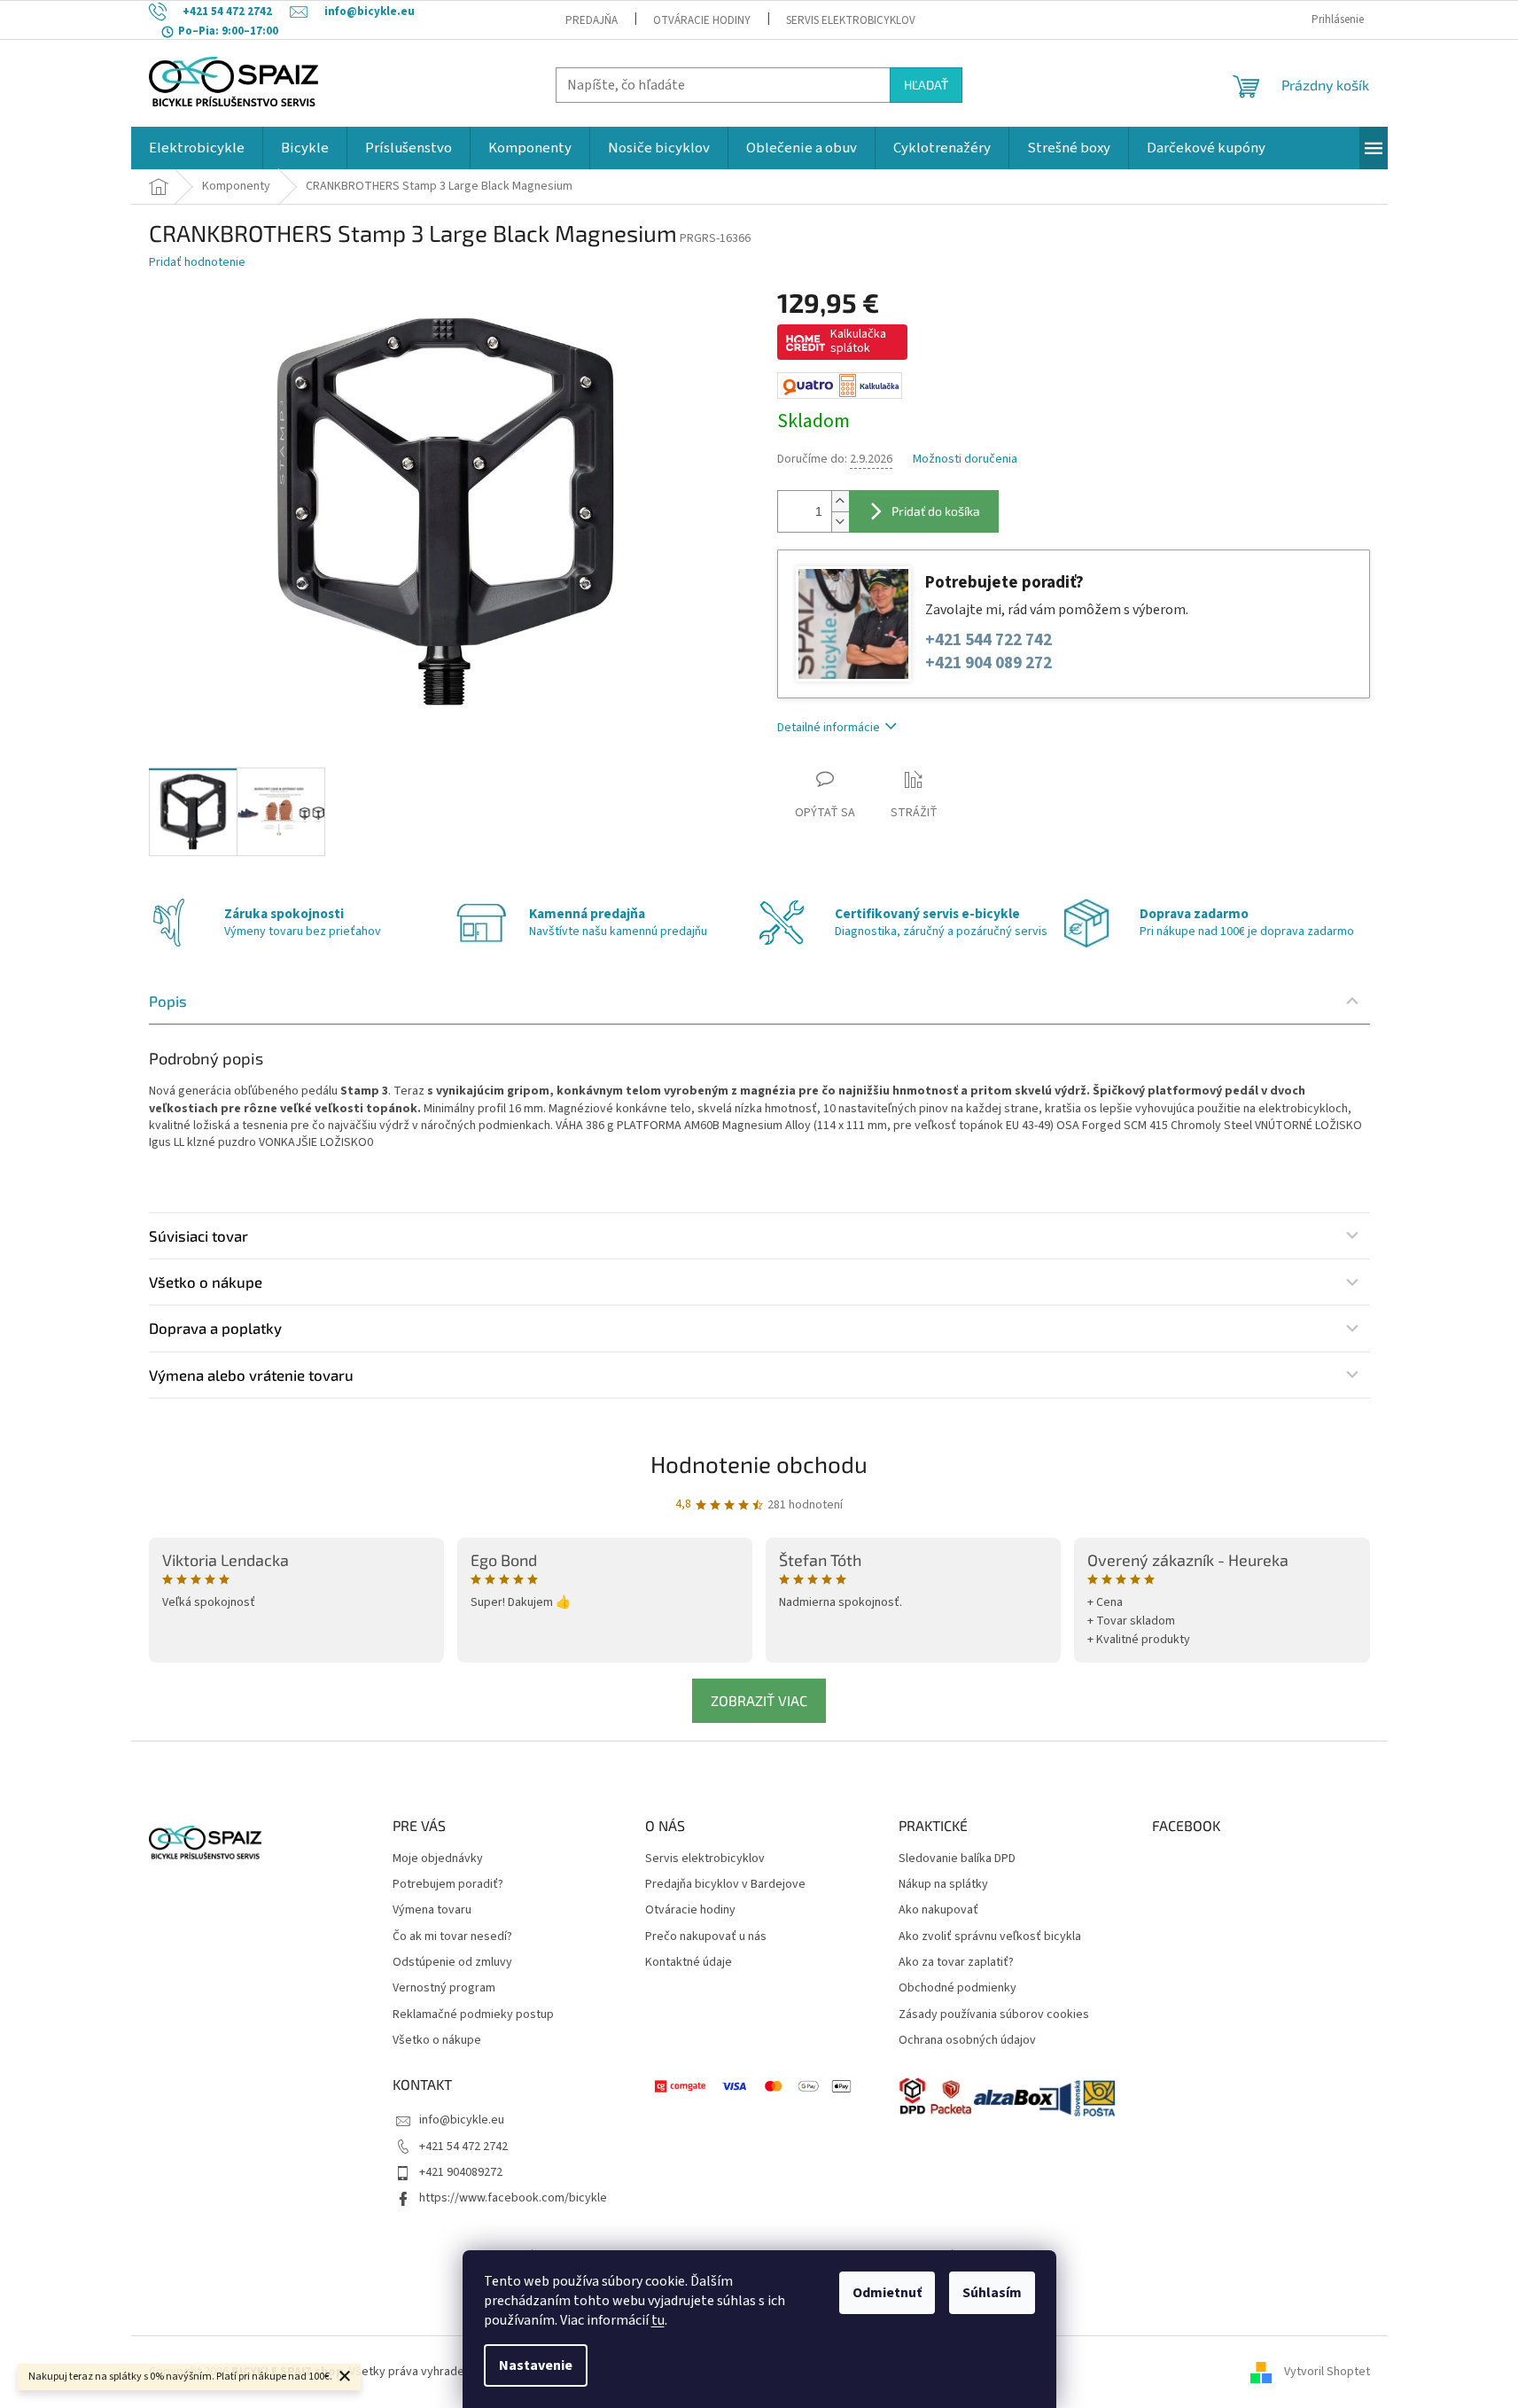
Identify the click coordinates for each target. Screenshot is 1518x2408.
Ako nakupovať (938, 1910)
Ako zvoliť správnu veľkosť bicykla (990, 1937)
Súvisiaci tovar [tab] (199, 1235)
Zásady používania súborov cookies (994, 2015)
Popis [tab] (168, 1001)
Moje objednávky (438, 1859)
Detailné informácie (829, 728)
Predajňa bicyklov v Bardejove (725, 1885)
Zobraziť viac (759, 1700)
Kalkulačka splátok (858, 341)
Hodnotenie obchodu (759, 1464)
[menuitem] (197, 148)
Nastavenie (536, 2365)
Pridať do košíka (936, 511)
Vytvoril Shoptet (1327, 2372)
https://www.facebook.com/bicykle (513, 2198)
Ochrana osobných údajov (967, 2041)
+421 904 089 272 (989, 663)
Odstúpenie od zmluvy (452, 1963)
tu (658, 2320)
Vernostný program (444, 1988)
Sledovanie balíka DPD (957, 1859)
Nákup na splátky (943, 1885)
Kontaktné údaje (689, 1963)
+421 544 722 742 (989, 640)
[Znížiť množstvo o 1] (840, 522)
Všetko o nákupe (437, 2041)
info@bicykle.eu (462, 2120)
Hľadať (926, 85)
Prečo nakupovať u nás (706, 1937)
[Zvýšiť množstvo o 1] (840, 501)
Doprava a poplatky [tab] (215, 1328)
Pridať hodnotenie (197, 263)
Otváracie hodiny (702, 20)
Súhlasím (992, 2293)
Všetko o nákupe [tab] (206, 1282)
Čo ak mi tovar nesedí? (452, 1937)
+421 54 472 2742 (463, 2147)
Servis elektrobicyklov (851, 20)
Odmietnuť (887, 2293)
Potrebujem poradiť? (448, 1885)
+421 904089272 (461, 2172)
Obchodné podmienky (958, 1988)
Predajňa (592, 20)
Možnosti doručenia (965, 460)
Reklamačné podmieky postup (473, 2015)
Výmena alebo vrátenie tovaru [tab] (251, 1375)
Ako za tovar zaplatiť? (956, 1963)
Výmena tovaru (432, 1910)
